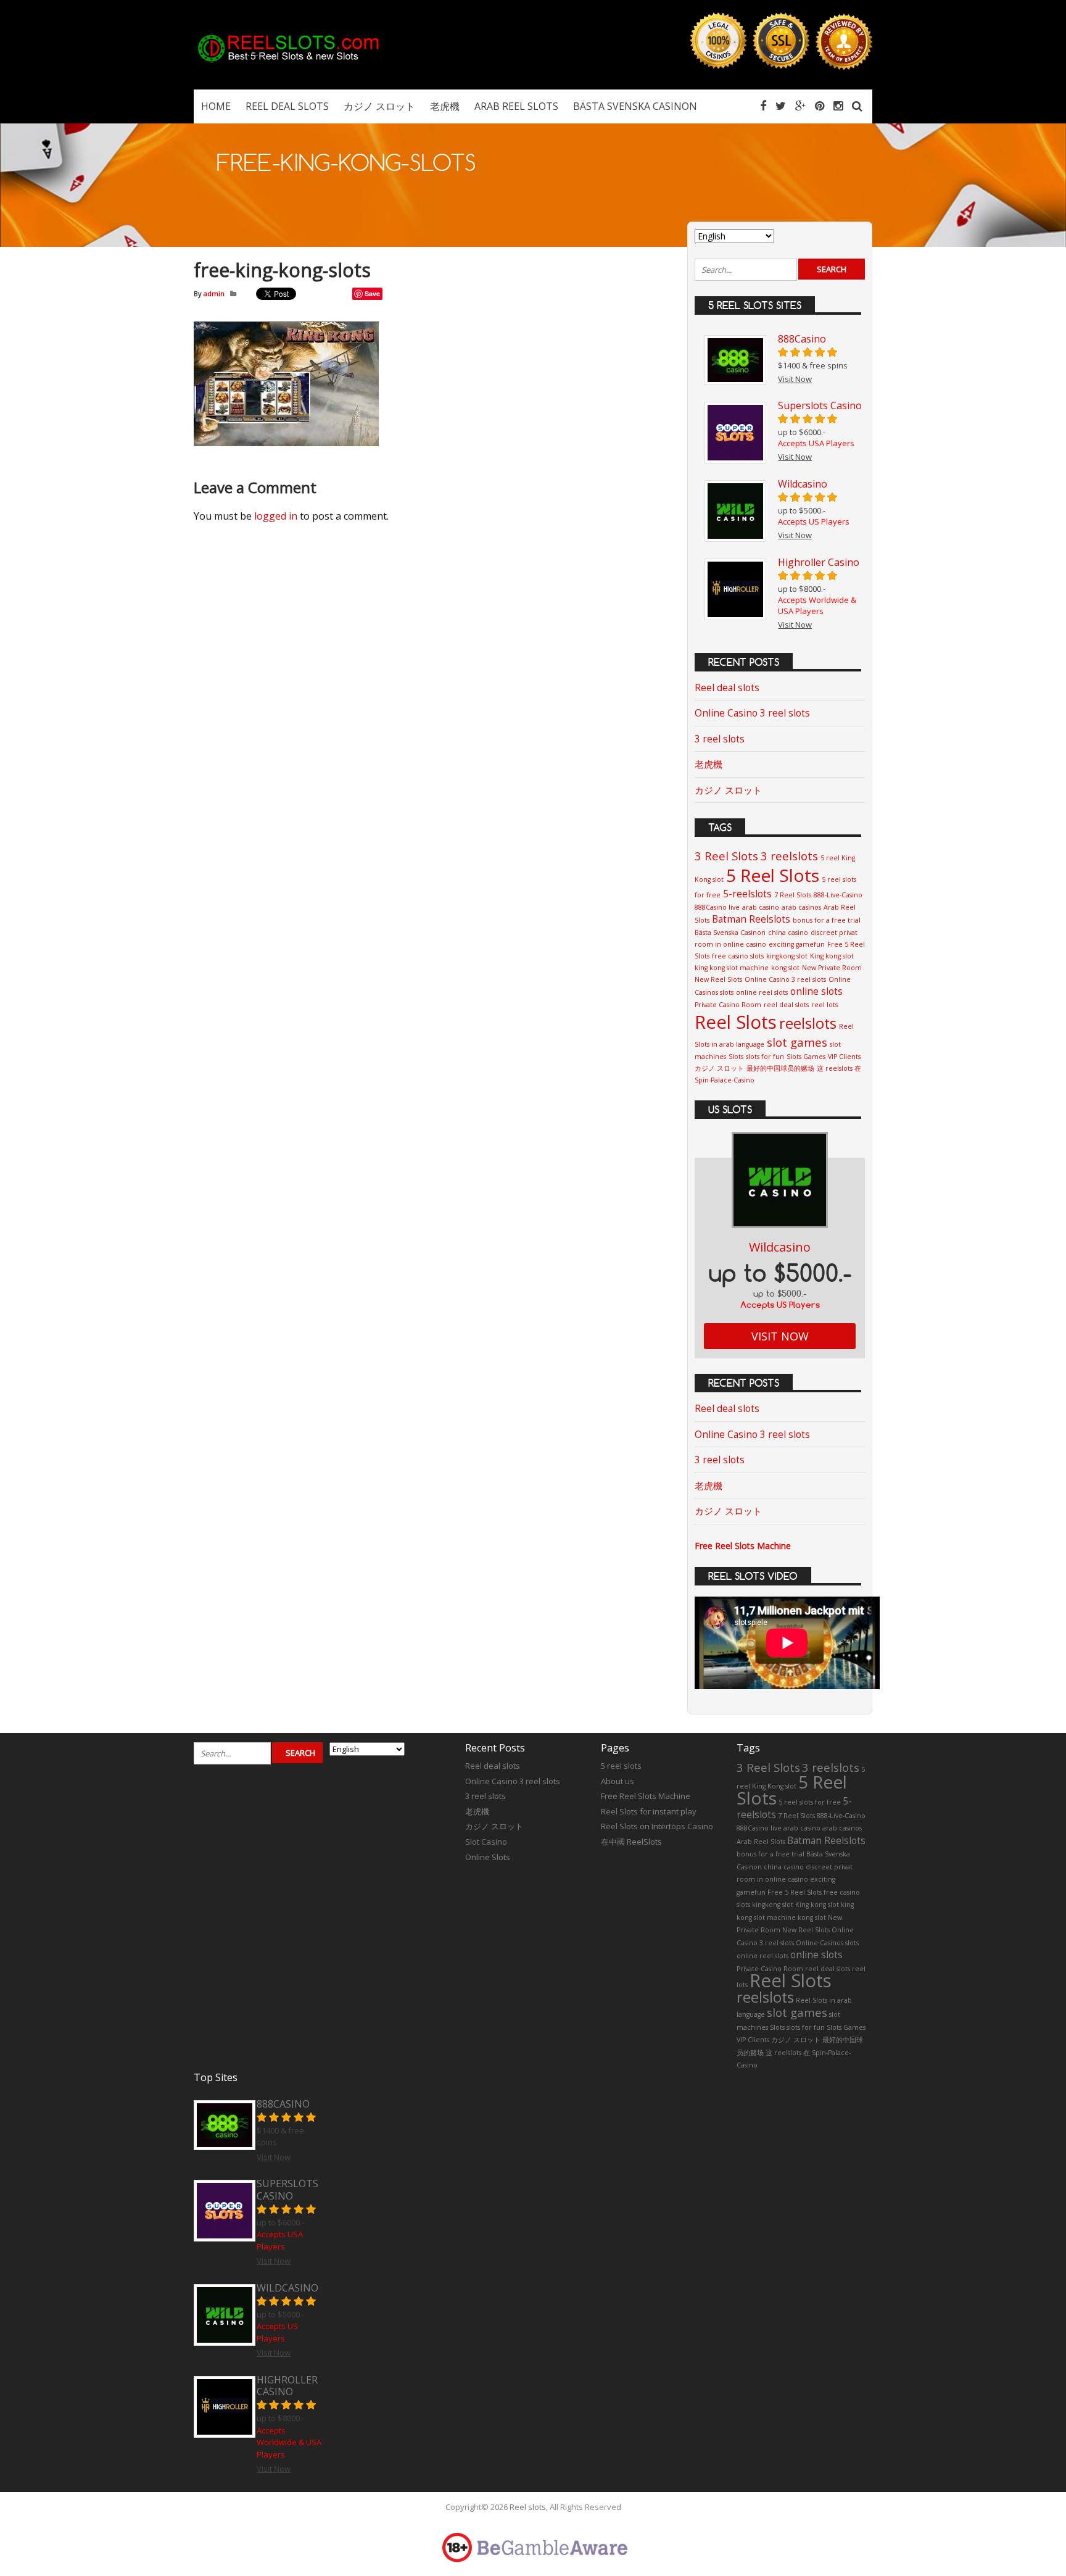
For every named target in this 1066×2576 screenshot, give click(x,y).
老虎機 (709, 764)
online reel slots (762, 992)
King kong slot (832, 956)
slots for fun (765, 1057)
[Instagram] (838, 106)
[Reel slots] (286, 64)
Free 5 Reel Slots (795, 1892)
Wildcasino (780, 1247)
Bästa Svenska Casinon (730, 933)
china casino (788, 933)
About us (618, 1781)
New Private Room (832, 968)
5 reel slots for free (810, 1802)
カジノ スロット (728, 790)
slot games (797, 1042)
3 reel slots (720, 739)
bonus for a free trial (827, 920)
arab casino (761, 907)
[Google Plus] (800, 106)
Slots (736, 1057)
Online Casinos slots (827, 1943)
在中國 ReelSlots (631, 1842)
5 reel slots (621, 1766)
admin (214, 293)
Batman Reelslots (751, 919)
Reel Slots (736, 1022)
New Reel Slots (718, 979)
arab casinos (801, 907)
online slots (816, 991)
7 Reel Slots (793, 895)
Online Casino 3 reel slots (752, 713)
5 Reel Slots (773, 875)
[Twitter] (781, 106)
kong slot (785, 968)
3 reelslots (789, 856)
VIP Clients (844, 1057)
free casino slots (738, 956)
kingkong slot (787, 956)
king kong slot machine (732, 968)
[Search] (857, 106)
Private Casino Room (728, 1005)
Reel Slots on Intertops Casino (657, 1826)
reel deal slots (786, 1005)
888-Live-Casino (838, 895)
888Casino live (717, 907)
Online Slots (488, 1857)
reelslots (808, 1023)
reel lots (824, 1005)
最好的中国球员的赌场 (780, 1068)
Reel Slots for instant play (649, 1811)
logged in (276, 516)
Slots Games (806, 1057)
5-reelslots (747, 894)
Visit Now (780, 1336)
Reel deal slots (727, 688)
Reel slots (528, 2507)
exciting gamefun (797, 944)
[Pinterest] (820, 106)
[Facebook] (763, 106)
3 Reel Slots (726, 856)
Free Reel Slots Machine (646, 1796)
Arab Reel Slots (761, 1842)
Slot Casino (486, 1842)
